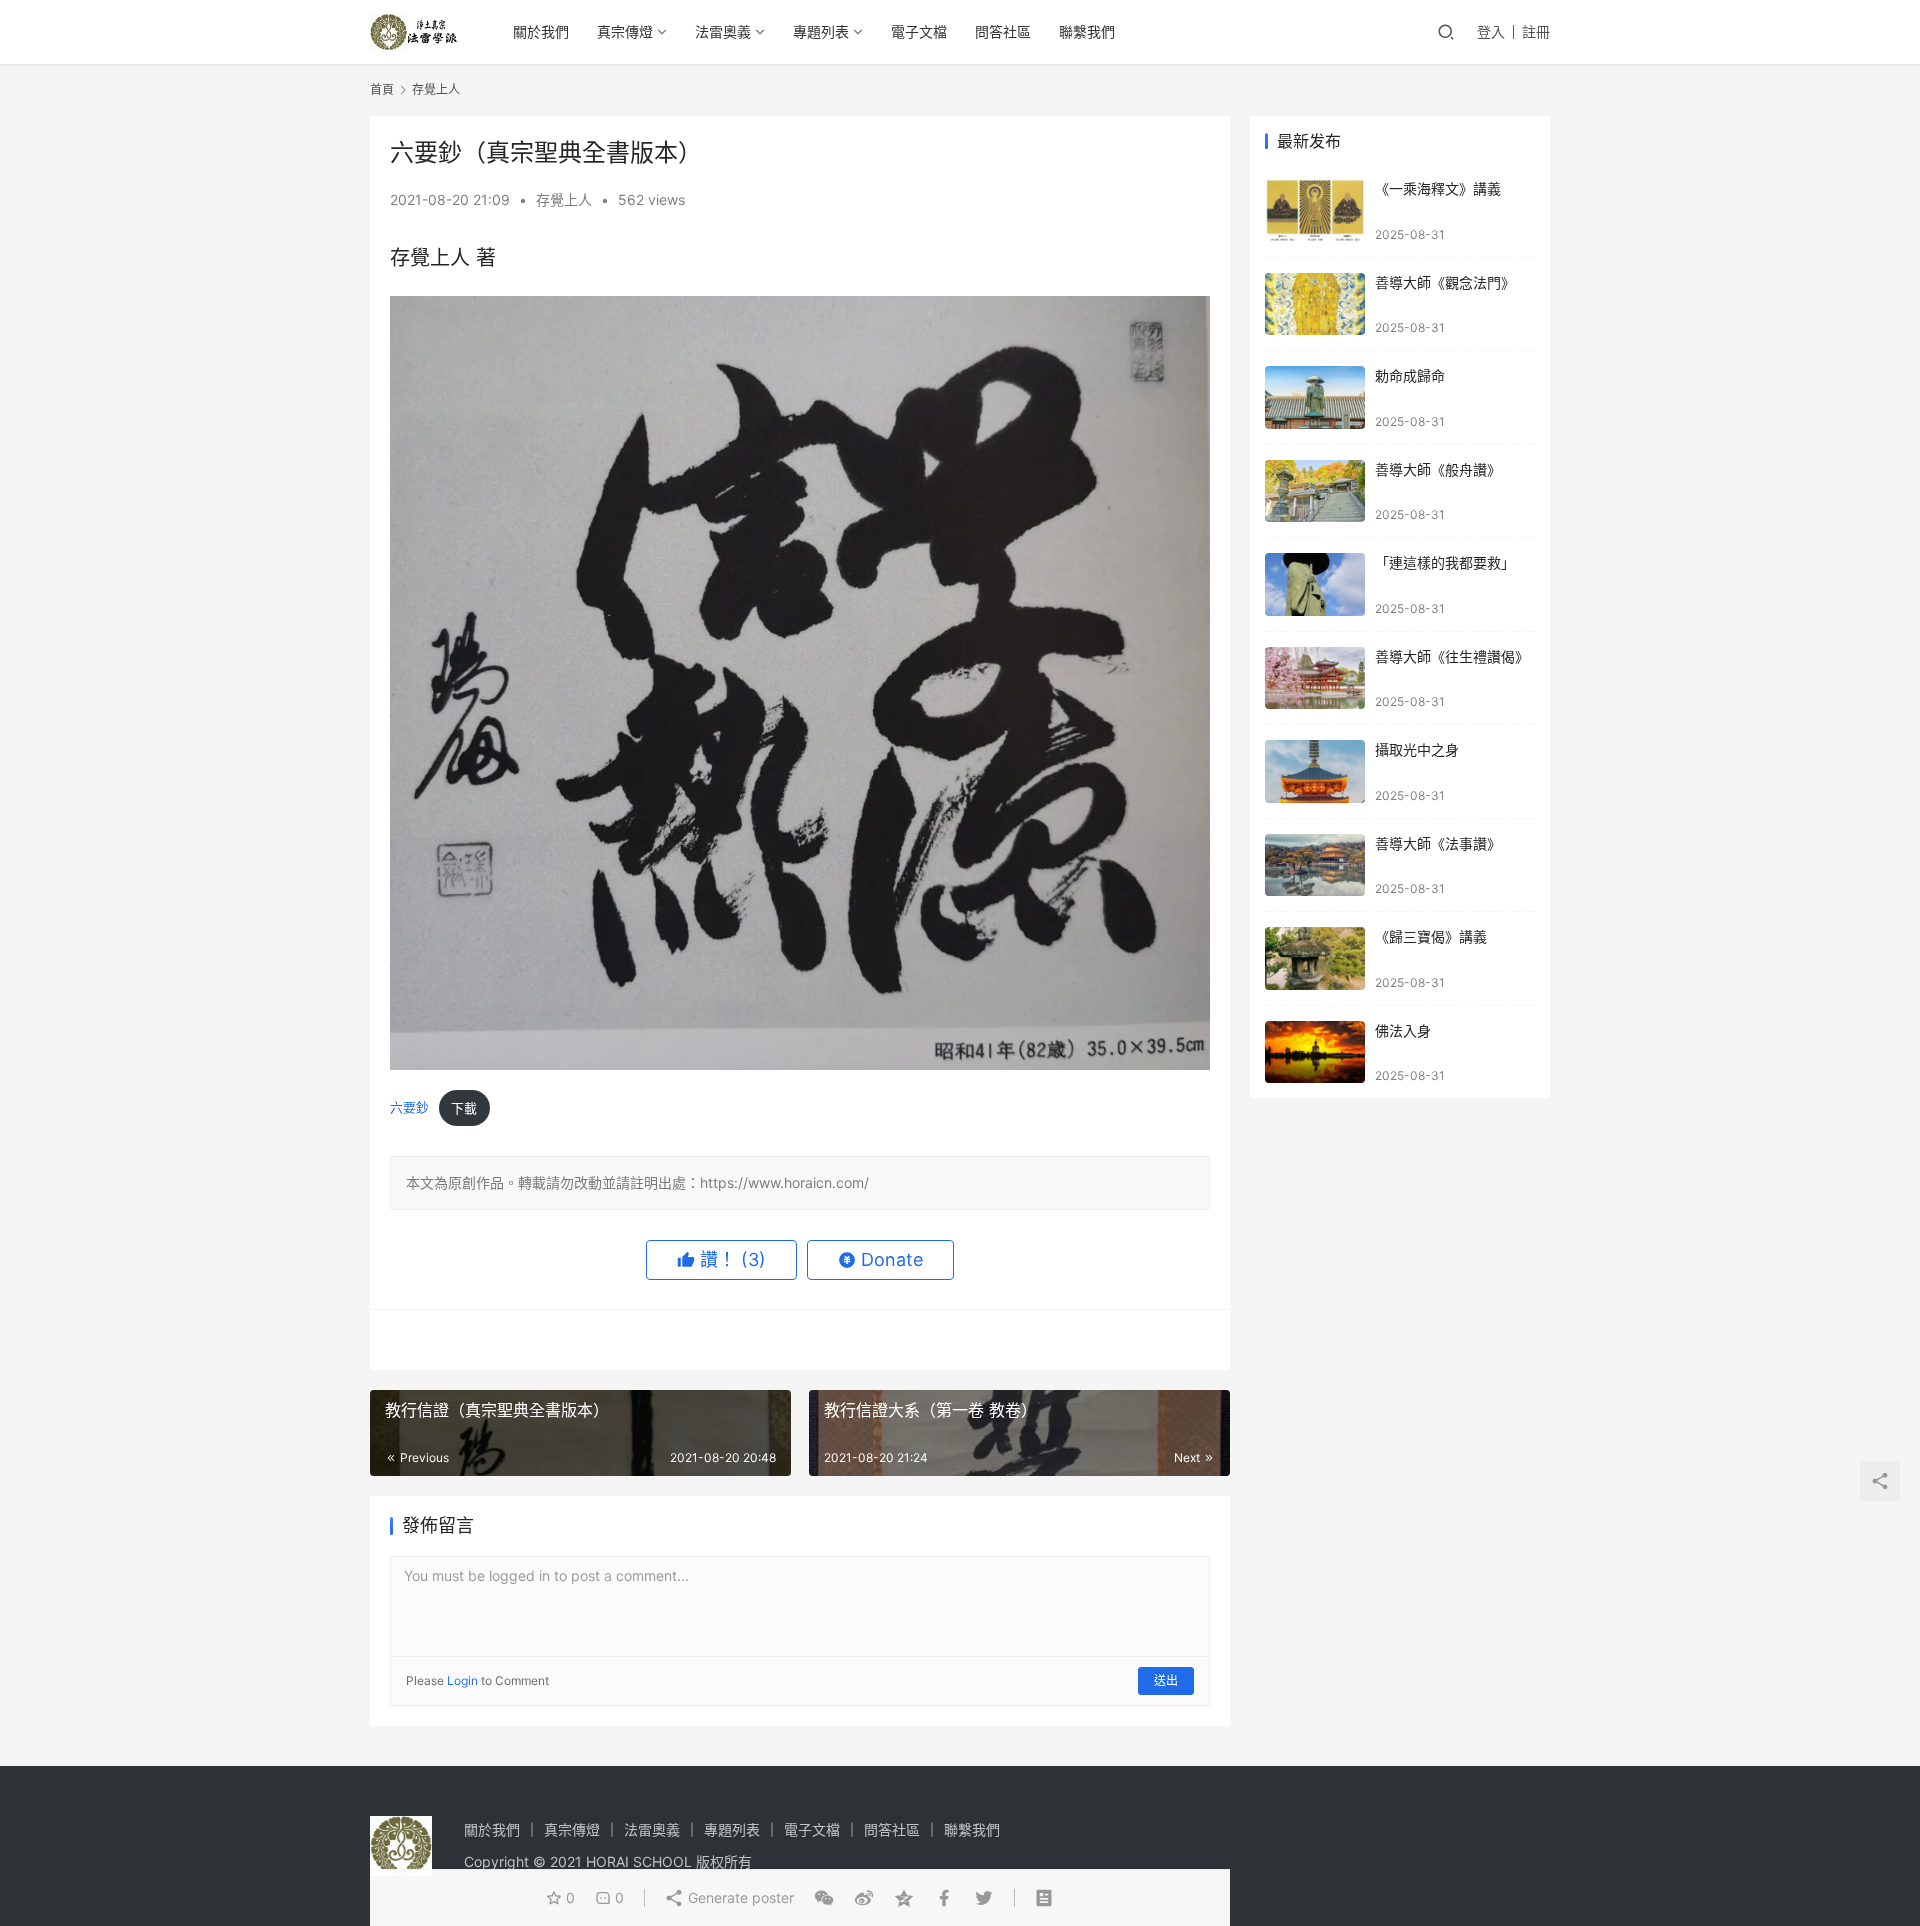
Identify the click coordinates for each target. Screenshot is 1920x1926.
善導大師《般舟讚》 (1438, 469)
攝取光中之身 (1417, 749)
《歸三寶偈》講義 (1431, 936)
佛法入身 (1403, 1030)
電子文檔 (919, 31)
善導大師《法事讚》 (1438, 843)
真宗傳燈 (625, 31)
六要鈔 (409, 1108)
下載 (464, 1108)
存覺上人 (564, 199)
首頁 (382, 89)
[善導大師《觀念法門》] (1315, 304)
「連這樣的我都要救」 (1445, 562)
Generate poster (739, 1897)
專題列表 (821, 31)
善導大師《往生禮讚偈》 (1452, 656)
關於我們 (541, 31)
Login (462, 1680)
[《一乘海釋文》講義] (1315, 210)
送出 (1166, 1680)
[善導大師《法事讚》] (1315, 865)
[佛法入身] (1315, 1052)
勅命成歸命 (1410, 375)
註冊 (1536, 31)
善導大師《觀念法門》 (1445, 282)
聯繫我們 (1087, 31)
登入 (1491, 31)
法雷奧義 (723, 31)
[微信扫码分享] (824, 1898)
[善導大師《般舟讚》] (1315, 491)
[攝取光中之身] (1315, 771)
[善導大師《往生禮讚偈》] (1315, 678)
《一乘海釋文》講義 (1438, 188)
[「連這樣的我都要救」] (1315, 584)
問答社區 (1003, 31)
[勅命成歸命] (1315, 397)
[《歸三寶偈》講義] (1315, 958)
